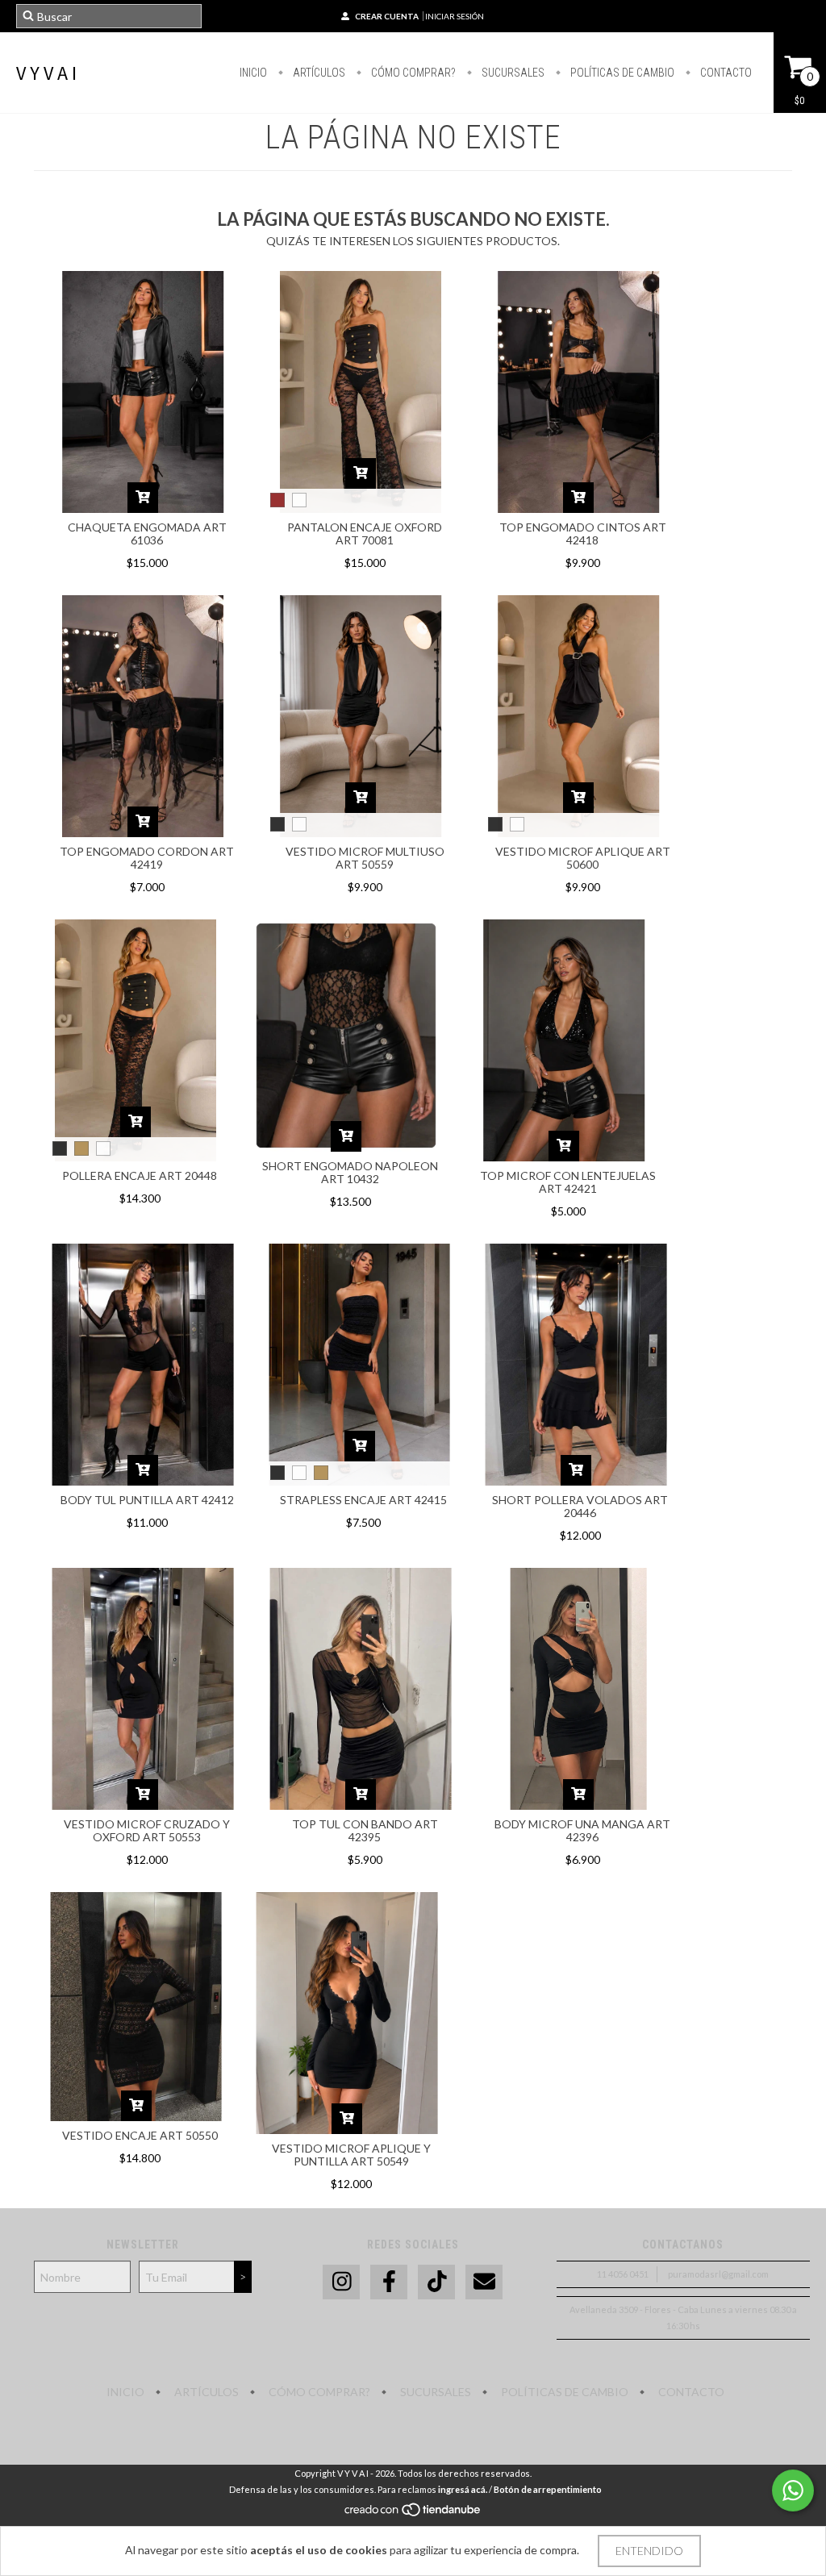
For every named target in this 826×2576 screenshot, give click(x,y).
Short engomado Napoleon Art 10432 (350, 1172)
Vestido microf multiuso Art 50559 (365, 858)
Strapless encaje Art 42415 (363, 1500)
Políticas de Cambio (621, 73)
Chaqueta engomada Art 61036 (147, 534)
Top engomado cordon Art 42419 (147, 858)
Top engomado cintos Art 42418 (583, 534)
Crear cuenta (387, 16)
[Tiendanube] (413, 2513)
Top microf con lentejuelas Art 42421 (568, 1182)
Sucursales (512, 73)
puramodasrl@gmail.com (718, 2274)
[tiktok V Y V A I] (436, 2282)
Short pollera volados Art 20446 (580, 1506)
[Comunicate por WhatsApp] (793, 2491)
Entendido (649, 2551)
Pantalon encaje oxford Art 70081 (365, 534)
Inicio (253, 73)
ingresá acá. (463, 2489)
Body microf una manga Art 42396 (582, 1830)
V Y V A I (46, 73)
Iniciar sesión (455, 16)
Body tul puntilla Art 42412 (147, 1500)
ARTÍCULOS (318, 73)
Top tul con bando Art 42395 (365, 1830)
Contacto (725, 73)
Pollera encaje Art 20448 (140, 1175)
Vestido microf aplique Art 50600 (583, 858)
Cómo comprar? (412, 73)
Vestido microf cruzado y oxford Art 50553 (147, 1830)
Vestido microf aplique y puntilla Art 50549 (351, 2155)
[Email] (484, 2282)
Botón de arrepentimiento (548, 2489)
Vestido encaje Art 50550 (140, 2135)
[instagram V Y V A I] (341, 2282)
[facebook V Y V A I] (389, 2282)
